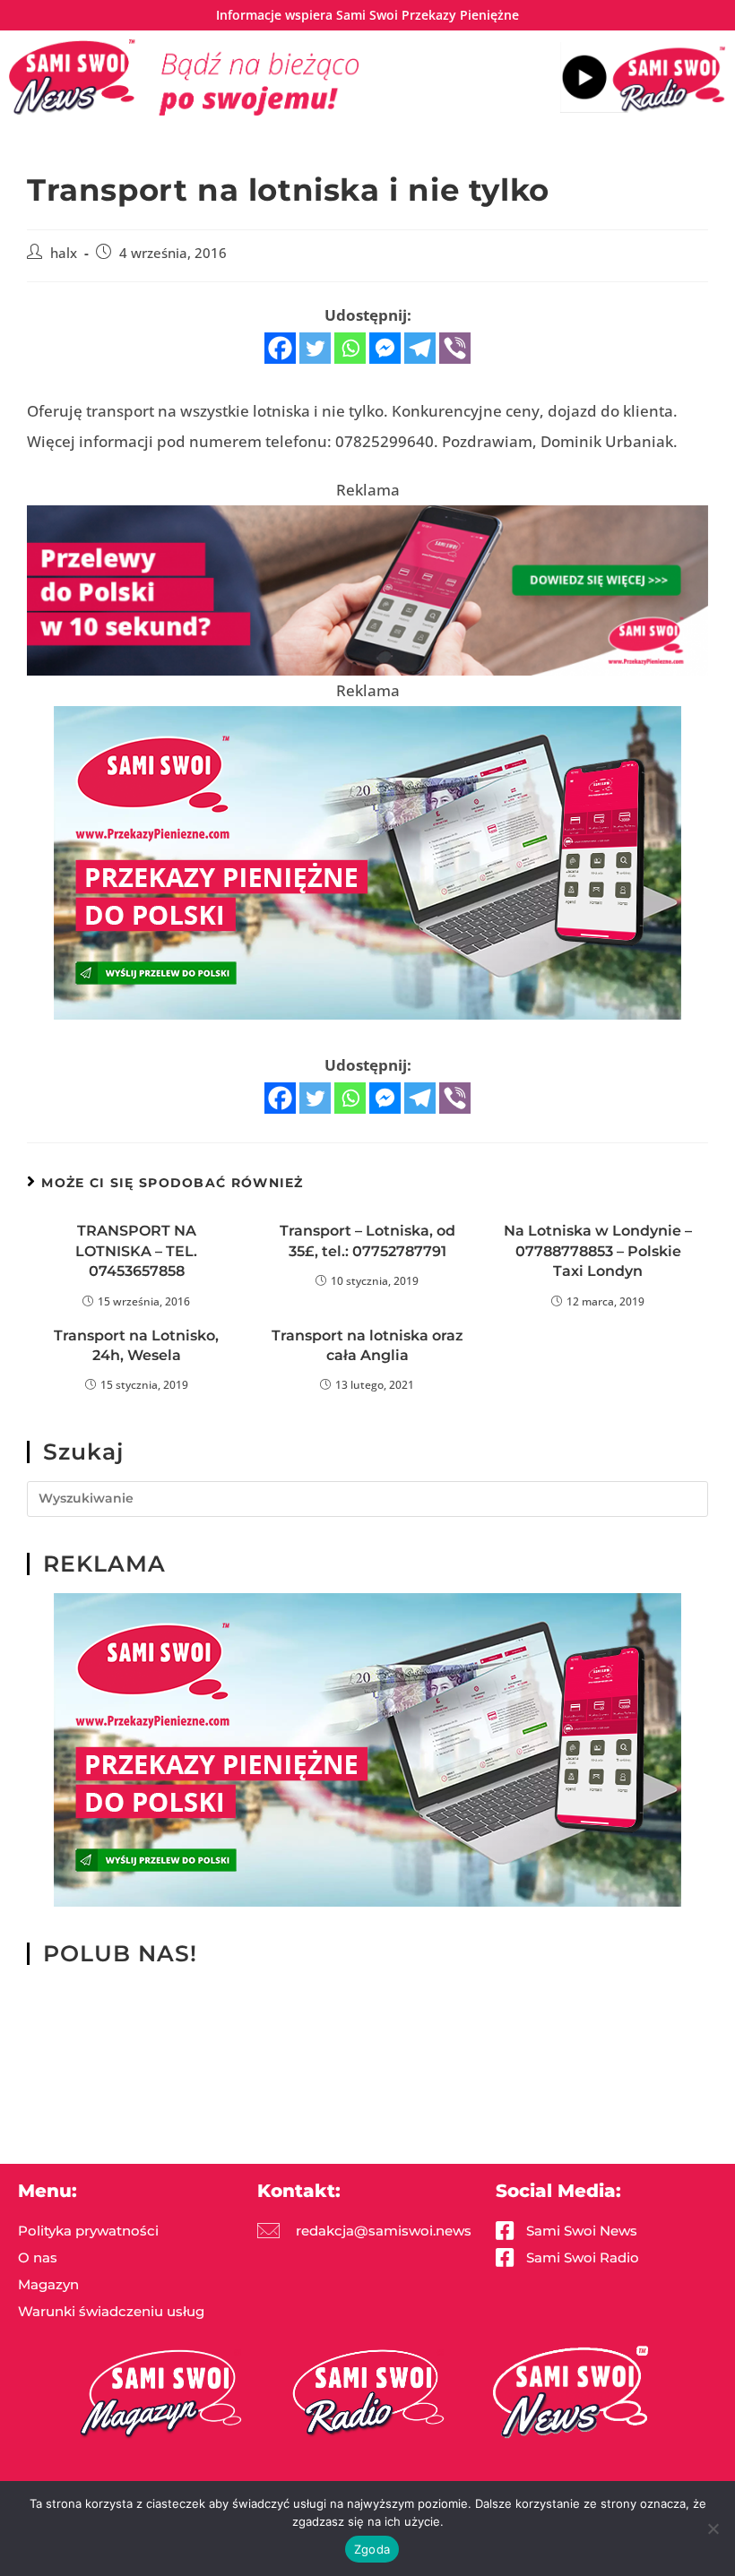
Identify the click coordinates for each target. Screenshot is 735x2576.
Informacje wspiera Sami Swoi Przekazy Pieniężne (367, 15)
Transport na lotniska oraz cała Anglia (367, 1345)
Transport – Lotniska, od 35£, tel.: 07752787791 (367, 1241)
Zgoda (372, 2549)
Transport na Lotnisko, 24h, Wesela (136, 1345)
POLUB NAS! (120, 1953)
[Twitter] (315, 348)
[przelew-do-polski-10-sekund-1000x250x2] (367, 589)
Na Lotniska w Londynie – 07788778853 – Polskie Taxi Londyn (598, 1251)
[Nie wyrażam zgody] (713, 2529)
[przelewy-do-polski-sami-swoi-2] (367, 862)
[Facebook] (280, 348)
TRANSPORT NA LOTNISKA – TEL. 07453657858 (136, 1251)
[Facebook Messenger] (385, 348)
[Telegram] (420, 348)
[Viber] (455, 348)
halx (64, 253)
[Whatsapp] (350, 348)
